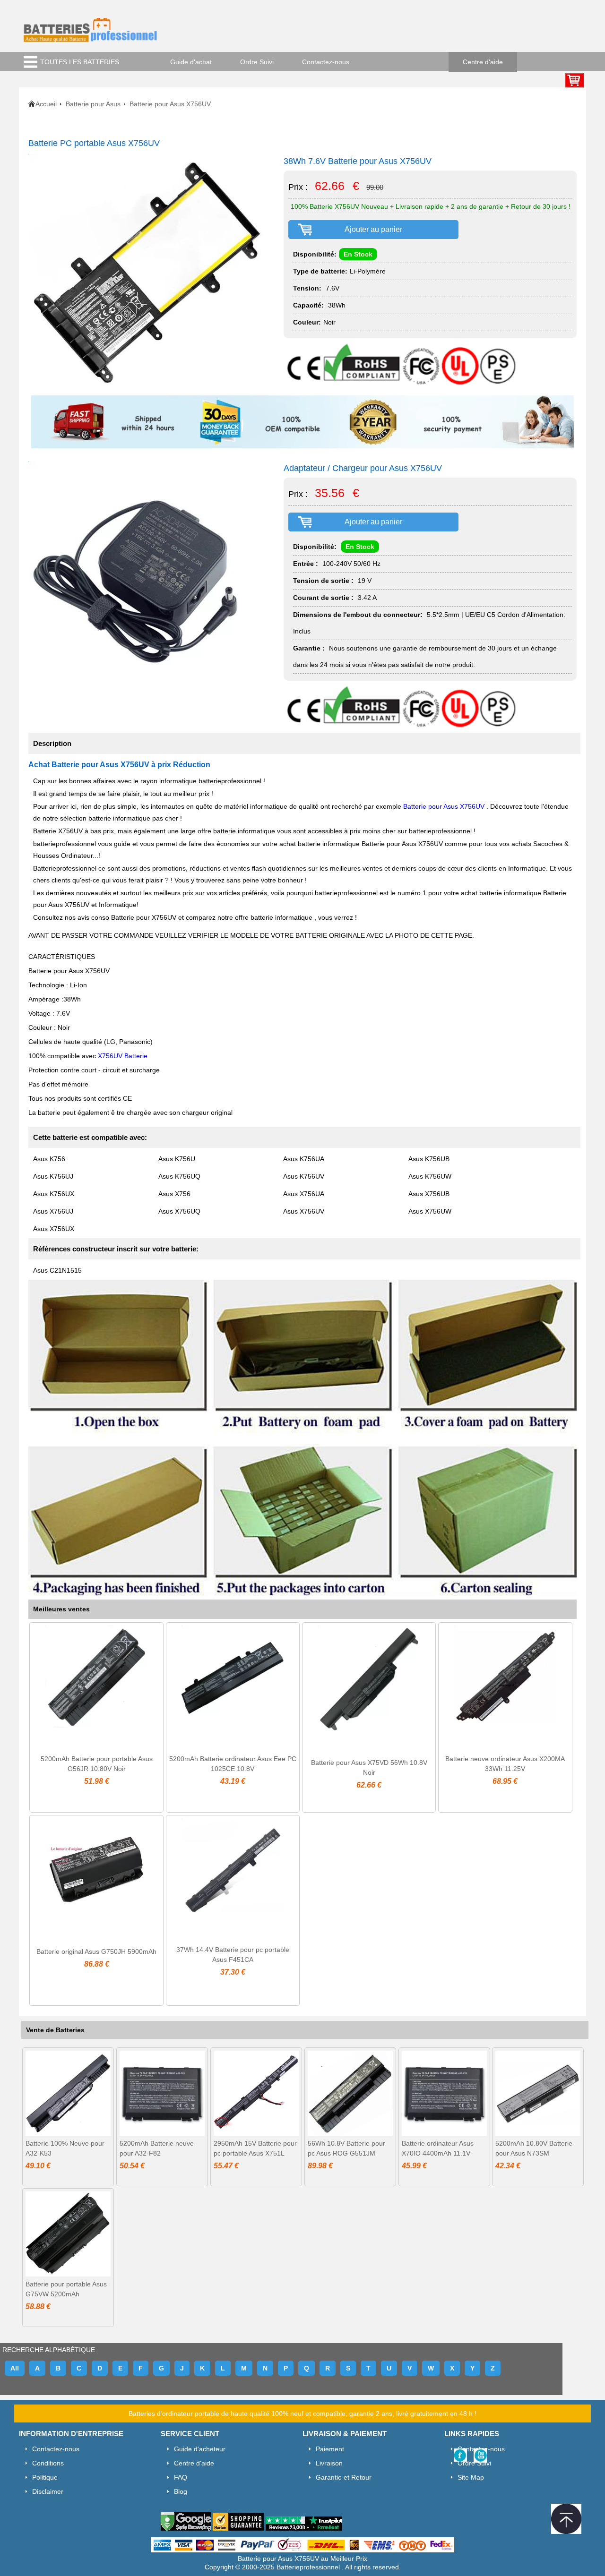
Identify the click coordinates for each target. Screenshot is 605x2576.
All (15, 2368)
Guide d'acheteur (200, 2449)
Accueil (46, 104)
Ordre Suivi (257, 62)
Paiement (330, 2449)
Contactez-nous (326, 62)
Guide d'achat (191, 62)
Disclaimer (48, 2491)
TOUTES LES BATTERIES (80, 62)
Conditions (48, 2463)
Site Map (471, 2477)
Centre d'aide (483, 62)
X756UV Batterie (123, 1056)
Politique (45, 2477)
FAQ (181, 2477)
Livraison (329, 2463)
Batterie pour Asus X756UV (445, 806)
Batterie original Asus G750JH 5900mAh (96, 1951)
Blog (181, 2491)
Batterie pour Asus (93, 104)
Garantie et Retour (344, 2477)
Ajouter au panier (373, 229)
